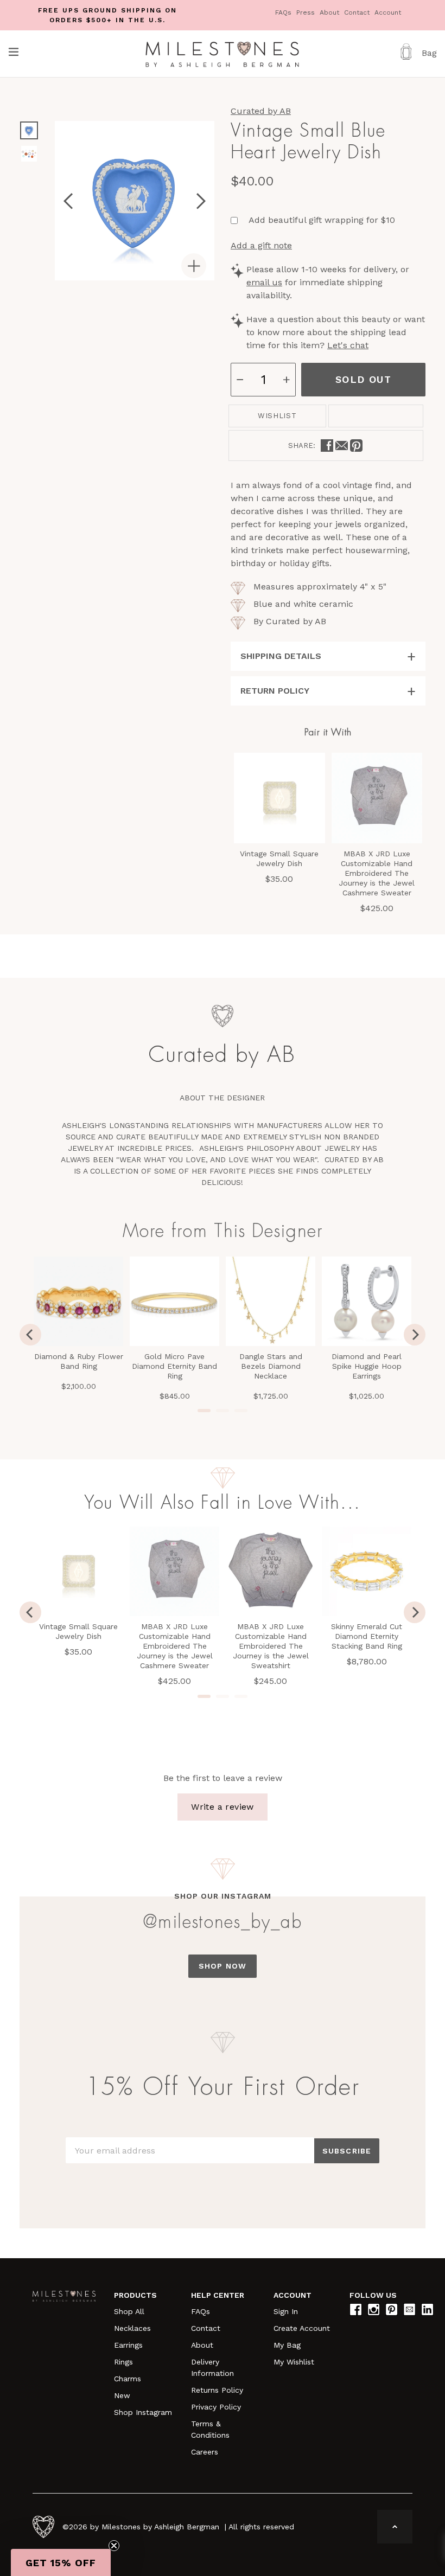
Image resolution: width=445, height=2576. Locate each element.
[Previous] (30, 1335)
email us (264, 282)
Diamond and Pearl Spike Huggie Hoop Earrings (367, 1366)
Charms (128, 2379)
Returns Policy (217, 2390)
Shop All (129, 2311)
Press (307, 12)
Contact (358, 12)
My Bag (287, 2345)
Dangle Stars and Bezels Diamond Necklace (271, 1366)
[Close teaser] (114, 2546)
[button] (61, 2562)
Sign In (286, 2311)
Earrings (128, 2345)
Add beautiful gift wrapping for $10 (322, 220)
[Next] (415, 1335)
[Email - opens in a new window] (342, 446)
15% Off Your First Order (223, 2087)
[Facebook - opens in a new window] (327, 446)
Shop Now (223, 1966)
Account (388, 12)
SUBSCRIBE (347, 2151)
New (122, 2395)
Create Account (302, 2328)
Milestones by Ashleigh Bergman (160, 2527)
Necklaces (132, 2328)
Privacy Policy (216, 2407)
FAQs (284, 12)
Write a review (223, 1807)
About (330, 12)
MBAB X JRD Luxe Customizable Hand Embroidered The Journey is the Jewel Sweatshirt (271, 1646)
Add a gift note (261, 245)
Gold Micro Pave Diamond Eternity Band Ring (174, 1366)
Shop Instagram (143, 2412)
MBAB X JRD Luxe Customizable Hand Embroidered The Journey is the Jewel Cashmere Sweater (175, 1646)
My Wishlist (294, 2362)
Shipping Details (281, 656)
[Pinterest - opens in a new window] (356, 446)
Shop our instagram (223, 1896)
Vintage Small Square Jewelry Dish (78, 1631)
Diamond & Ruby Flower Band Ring (79, 1361)
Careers (205, 2452)
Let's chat (348, 345)
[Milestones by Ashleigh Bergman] (222, 54)
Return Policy (275, 691)
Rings (123, 2362)
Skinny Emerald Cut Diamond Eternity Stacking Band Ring (367, 1636)
